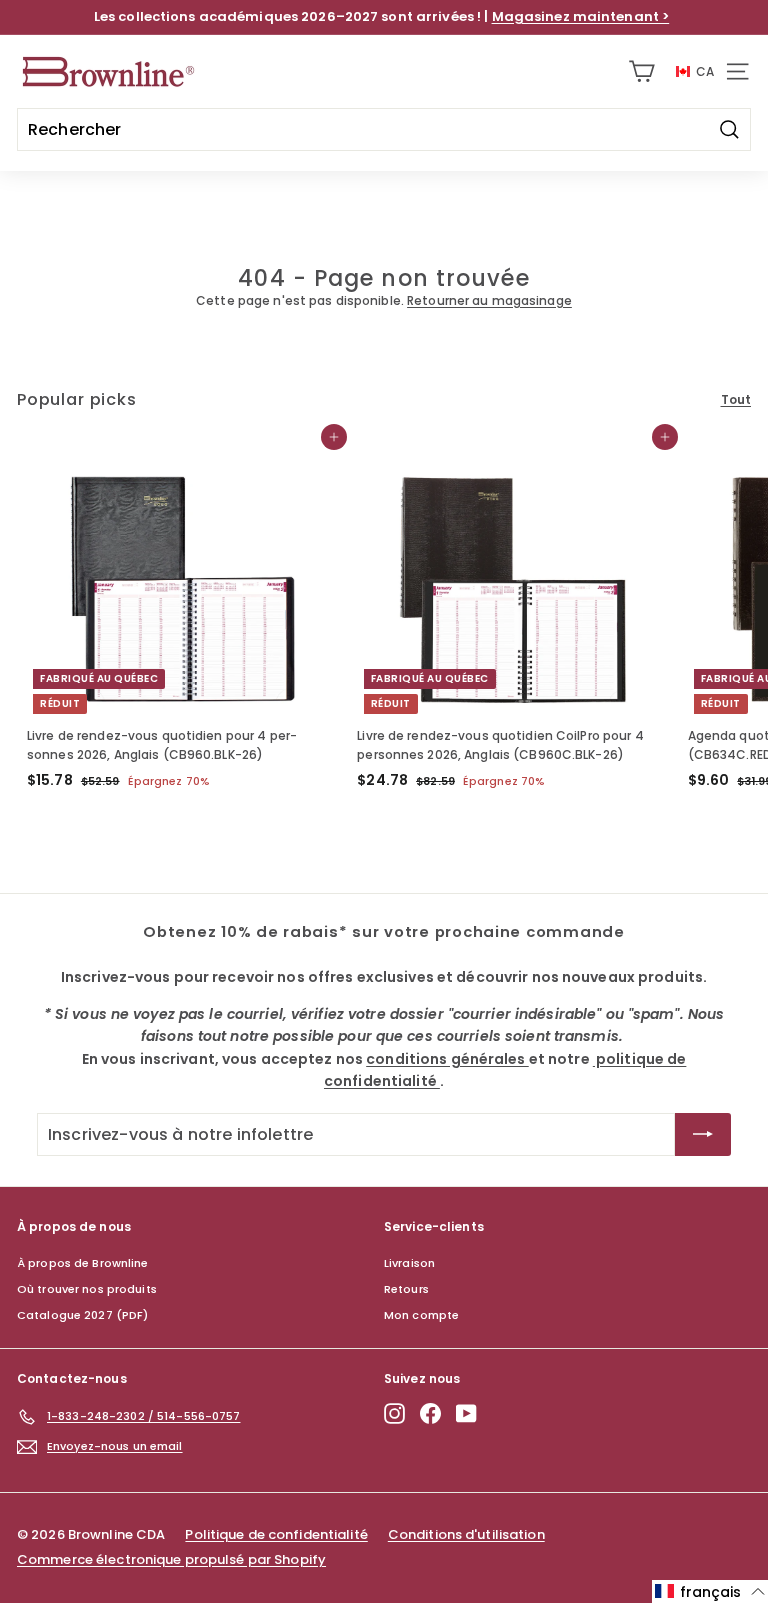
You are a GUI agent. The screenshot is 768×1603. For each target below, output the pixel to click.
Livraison (409, 1263)
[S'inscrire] (556, 1521)
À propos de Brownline (83, 1263)
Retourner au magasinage (489, 300)
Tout (736, 399)
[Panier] (641, 71)
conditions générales (389, 1448)
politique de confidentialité (571, 1448)
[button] (710, 1591)
